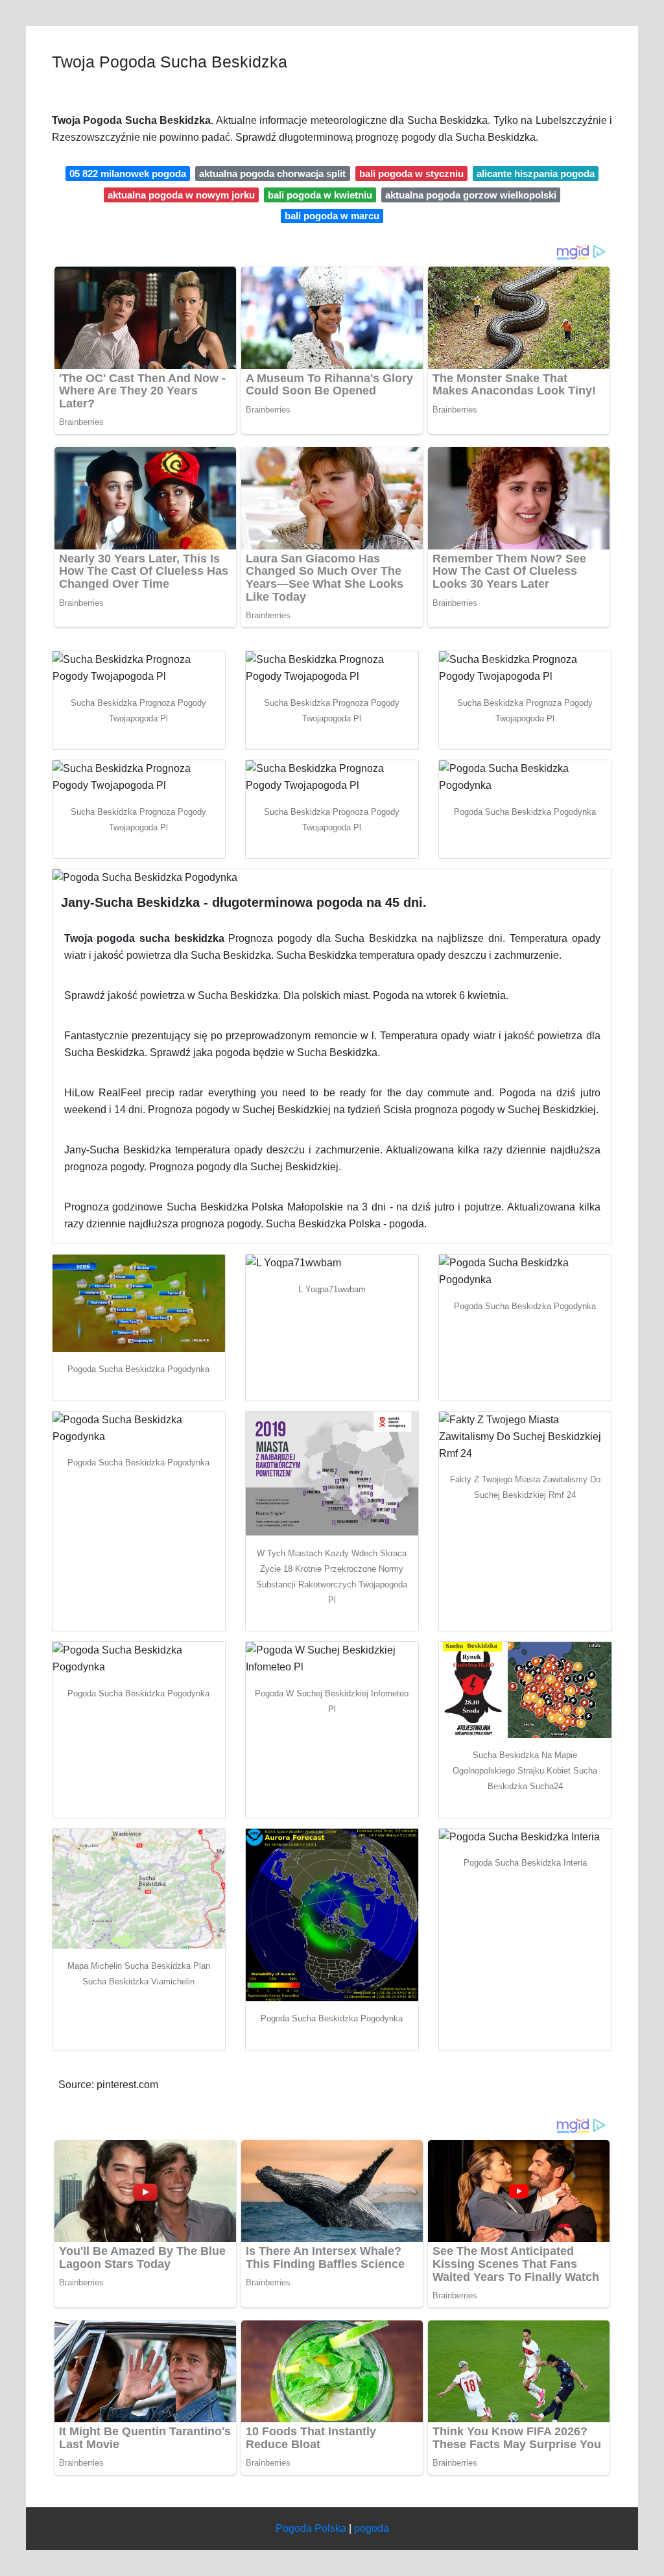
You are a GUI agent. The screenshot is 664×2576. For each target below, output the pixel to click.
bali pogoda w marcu (332, 216)
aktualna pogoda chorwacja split (272, 174)
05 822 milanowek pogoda (128, 174)
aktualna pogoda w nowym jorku (181, 195)
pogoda (372, 2528)
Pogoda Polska (311, 2528)
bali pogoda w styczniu (411, 174)
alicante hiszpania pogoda (536, 174)
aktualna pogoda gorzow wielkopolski (471, 195)
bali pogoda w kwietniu (320, 195)
